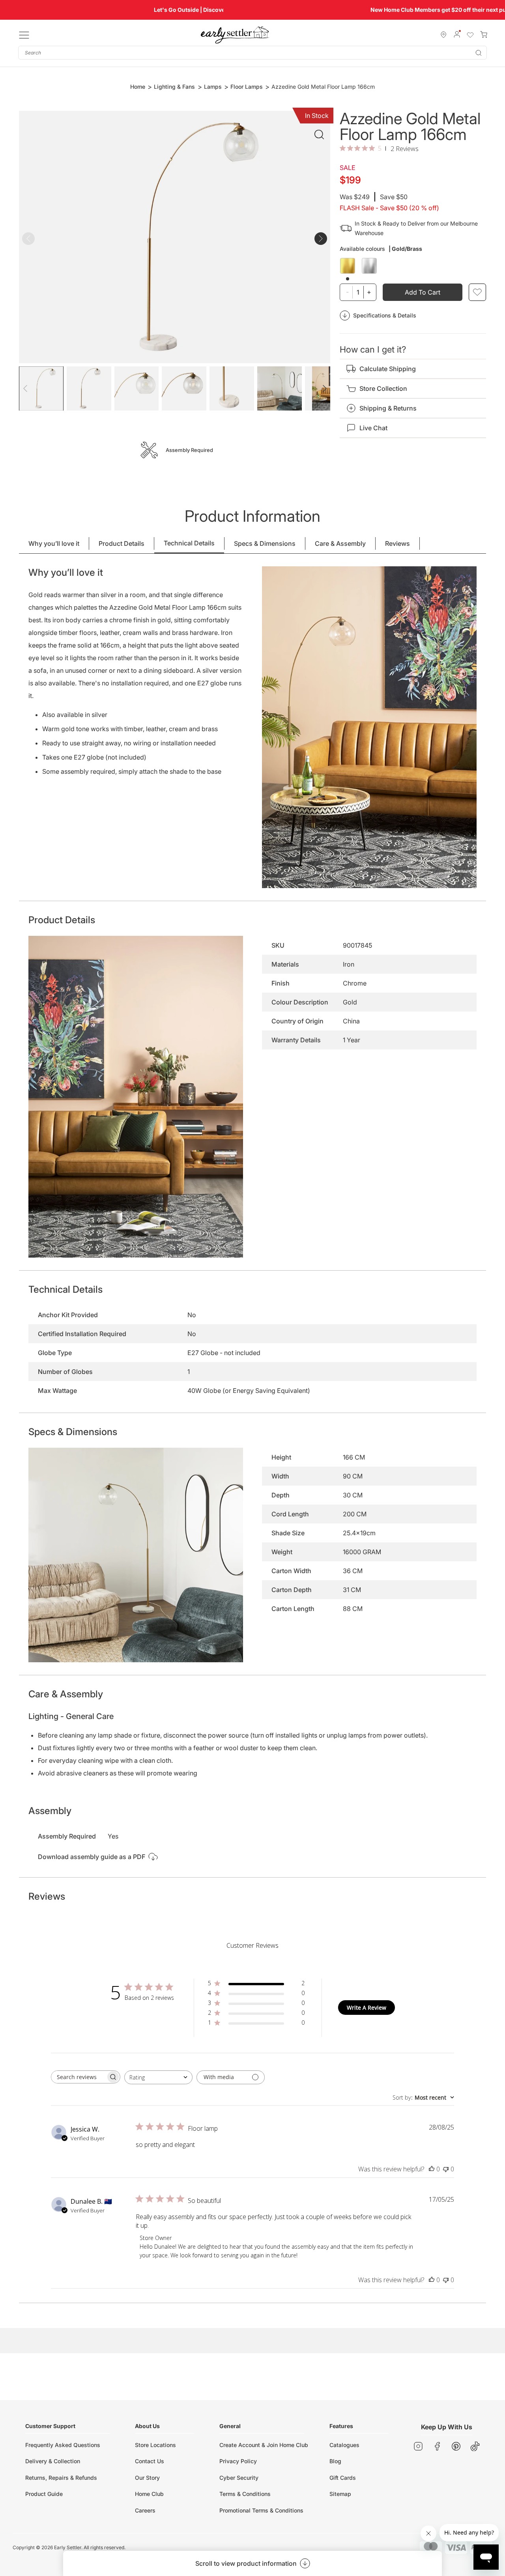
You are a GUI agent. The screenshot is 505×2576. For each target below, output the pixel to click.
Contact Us (150, 2461)
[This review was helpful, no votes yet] (432, 2169)
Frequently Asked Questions (63, 2445)
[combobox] (252, 53)
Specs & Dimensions (265, 543)
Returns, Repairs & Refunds (61, 2478)
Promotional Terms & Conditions (261, 2510)
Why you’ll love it (54, 543)
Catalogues (344, 2445)
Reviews (397, 543)
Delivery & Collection (53, 2461)
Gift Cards (343, 2478)
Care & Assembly (340, 543)
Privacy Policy (238, 2461)
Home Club (149, 2494)
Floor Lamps (247, 87)
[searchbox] (79, 2077)
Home (138, 87)
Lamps (213, 87)
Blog (335, 2461)
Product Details (122, 543)
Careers (145, 2510)
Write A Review (367, 2008)
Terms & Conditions (245, 2494)
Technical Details (189, 543)
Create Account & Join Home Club (264, 2445)
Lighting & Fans (174, 87)
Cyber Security (239, 2478)
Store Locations (155, 2445)
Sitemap (340, 2494)
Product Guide (44, 2494)
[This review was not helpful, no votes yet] (446, 2169)
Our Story (147, 2478)
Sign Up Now (356, 10)
